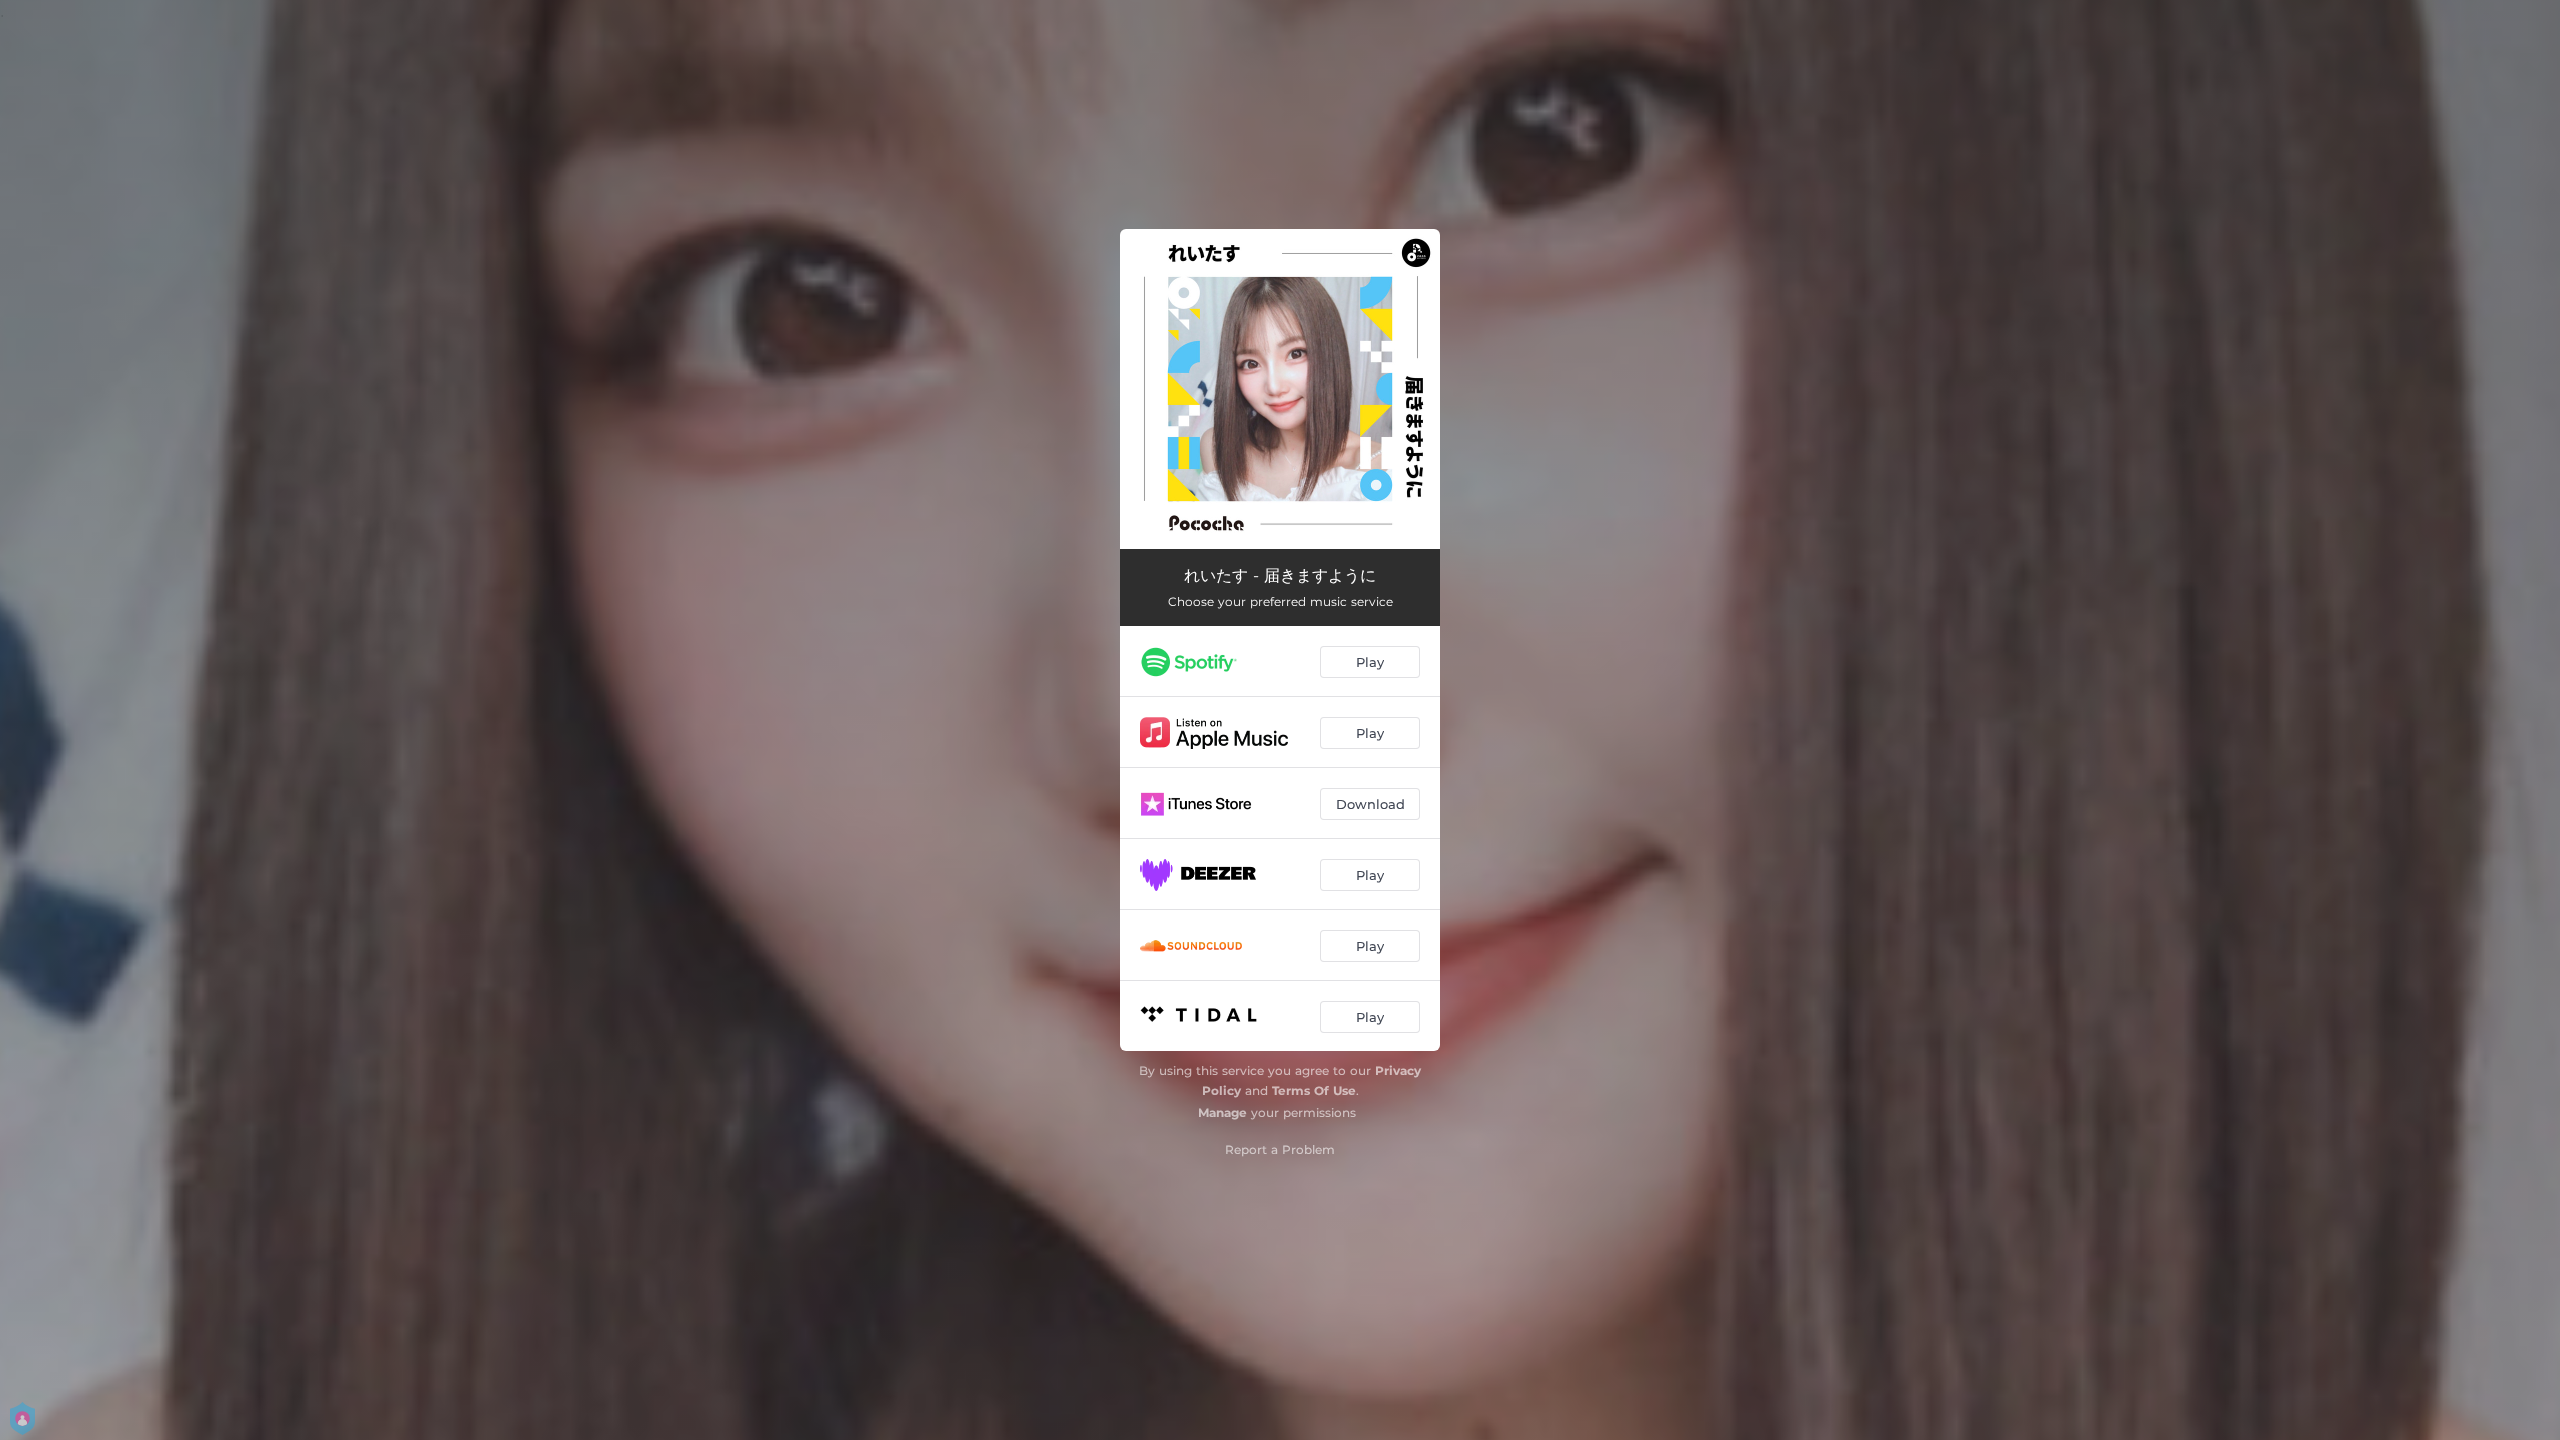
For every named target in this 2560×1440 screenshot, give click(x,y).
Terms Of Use (1314, 1090)
